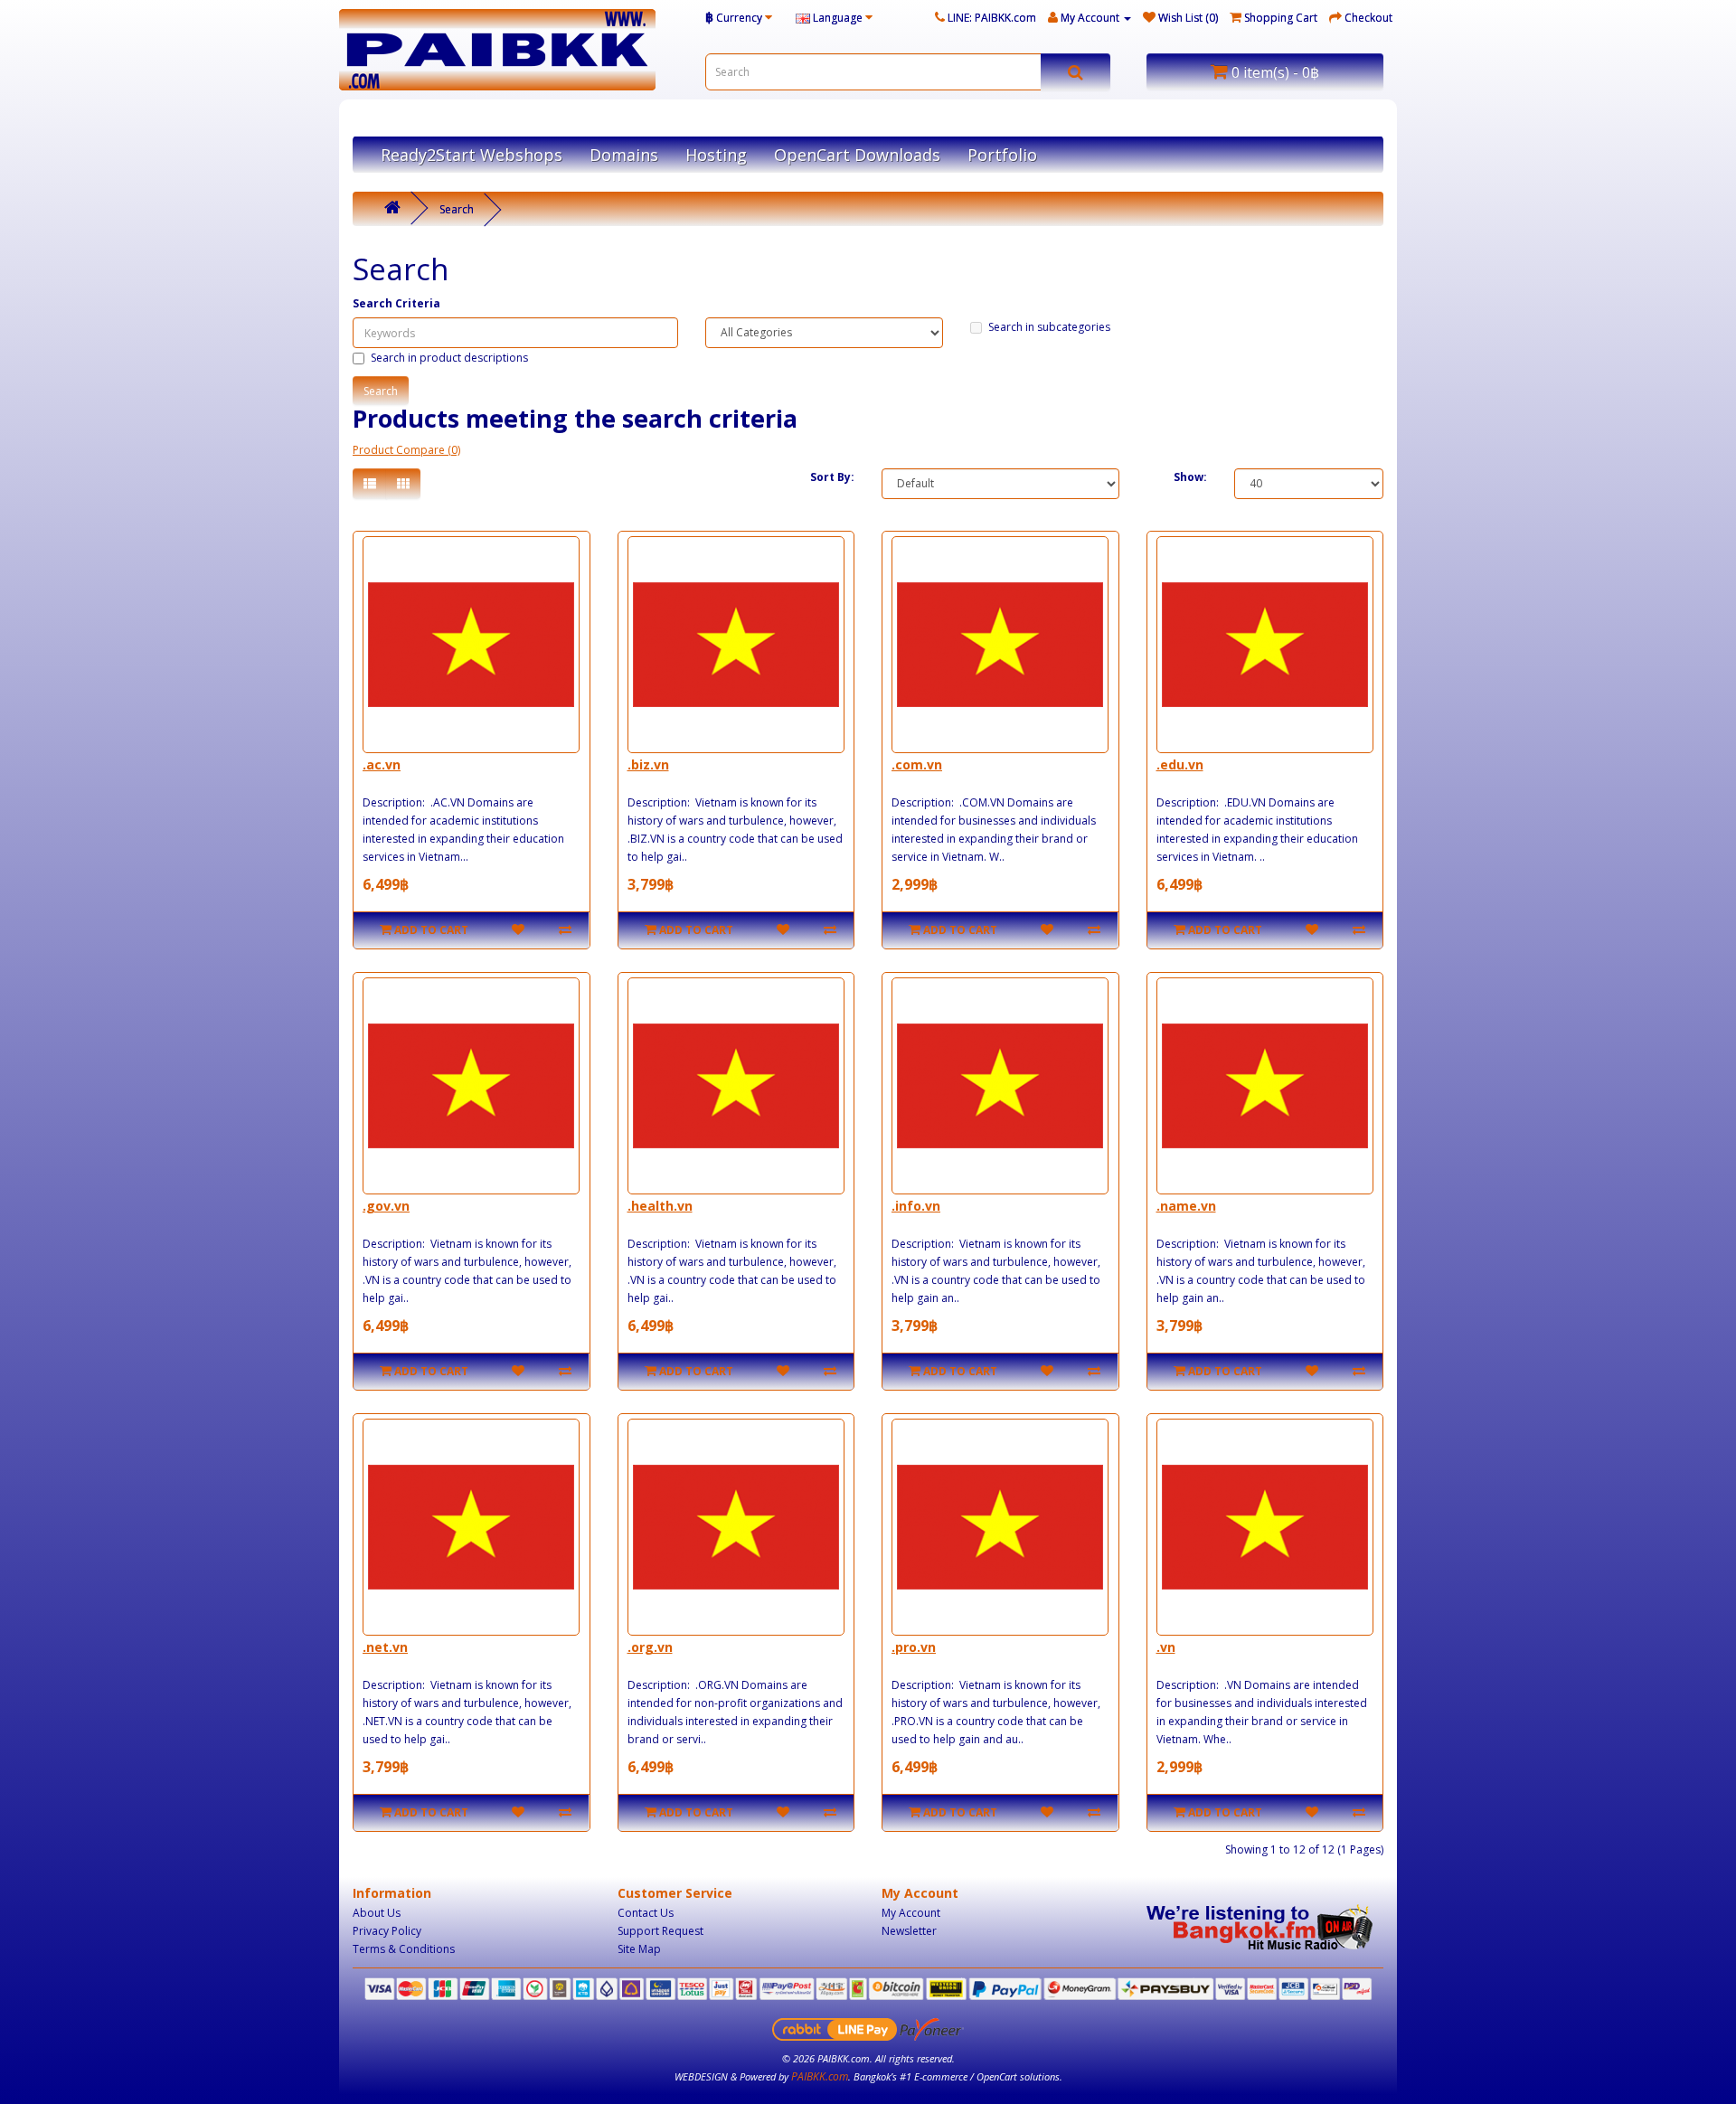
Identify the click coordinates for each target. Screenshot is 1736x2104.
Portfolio (1002, 155)
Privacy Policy (387, 1931)
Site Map (639, 1949)
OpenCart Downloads (857, 155)
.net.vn (385, 1647)
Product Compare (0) (406, 450)
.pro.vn (914, 1647)
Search (457, 209)
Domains (624, 155)
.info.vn (916, 1206)
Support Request (660, 1931)
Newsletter (909, 1931)
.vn (1166, 1647)
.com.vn (917, 764)
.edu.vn (1180, 764)
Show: (1190, 477)
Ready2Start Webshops (472, 155)
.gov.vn (386, 1206)
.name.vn (1186, 1206)
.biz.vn (648, 764)
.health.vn (660, 1206)
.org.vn (650, 1647)
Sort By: (832, 477)
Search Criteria (396, 303)
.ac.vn (382, 764)
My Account (911, 1913)
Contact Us (646, 1913)
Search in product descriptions (449, 358)
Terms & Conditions (404, 1949)
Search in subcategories (1049, 327)
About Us (377, 1913)
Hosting (716, 155)
